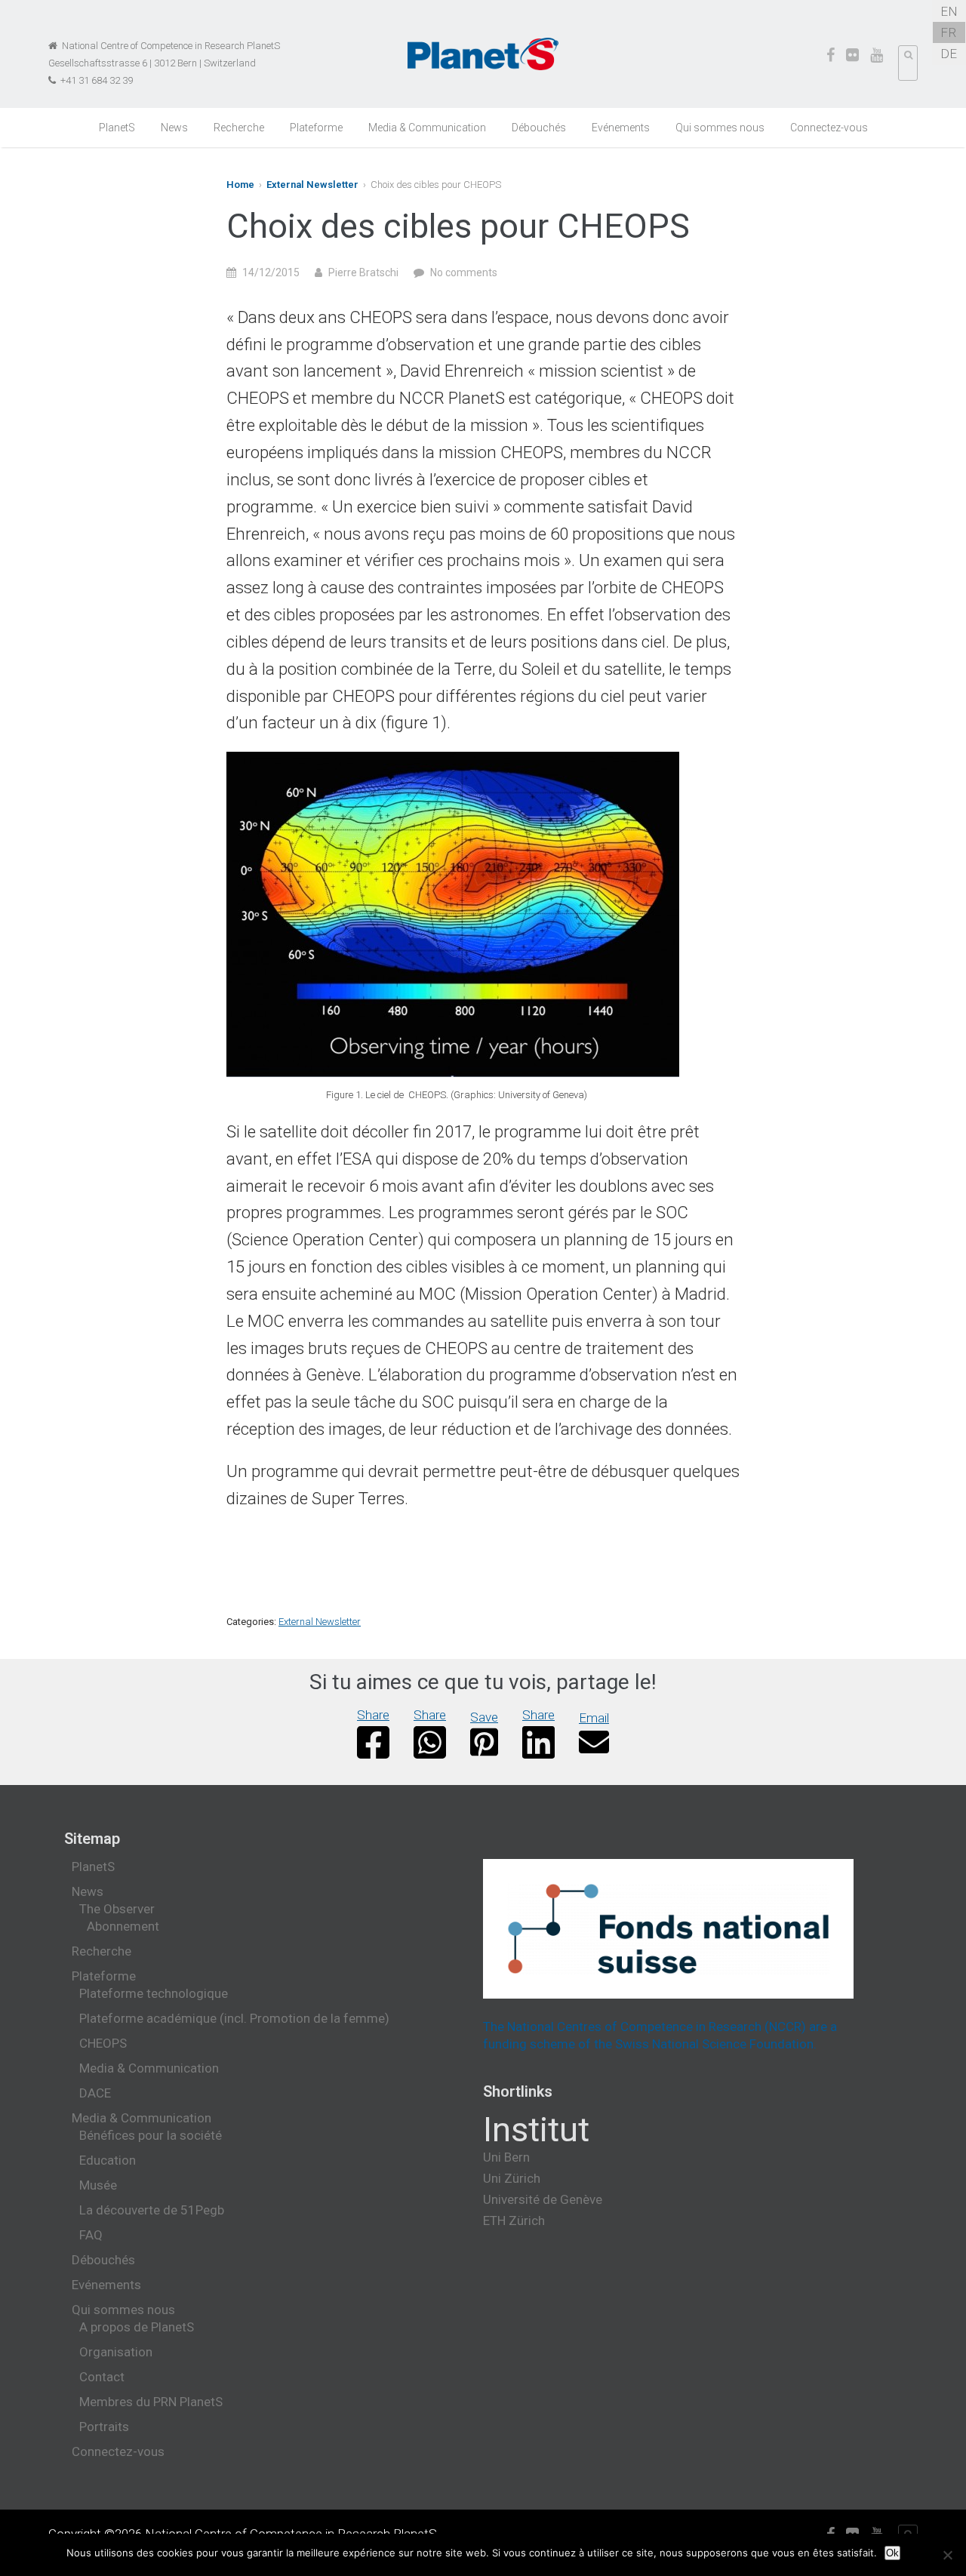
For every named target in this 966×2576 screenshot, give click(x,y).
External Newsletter (312, 185)
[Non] (947, 2555)
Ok (892, 2553)
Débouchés (539, 128)
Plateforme (316, 128)
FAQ (91, 2235)
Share (373, 1715)
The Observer (117, 1909)
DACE (95, 2093)
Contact (102, 2377)
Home (240, 185)
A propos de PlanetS (137, 2327)
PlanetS (117, 128)
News (174, 128)
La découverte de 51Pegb (152, 2210)
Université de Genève (543, 2199)
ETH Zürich (514, 2221)
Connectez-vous (829, 128)
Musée (98, 2185)
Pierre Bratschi (363, 272)
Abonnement (123, 1926)
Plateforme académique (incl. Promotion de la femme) (234, 2018)
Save (484, 1717)
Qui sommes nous (720, 128)
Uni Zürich (512, 2178)
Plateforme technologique (154, 1993)
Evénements (621, 128)
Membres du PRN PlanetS (151, 2402)
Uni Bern (506, 2157)
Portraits (104, 2427)
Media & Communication (427, 128)
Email (594, 1718)
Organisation (116, 2352)
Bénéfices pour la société (151, 2135)
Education (108, 2160)
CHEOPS (103, 2043)
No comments (464, 272)
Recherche (239, 128)
